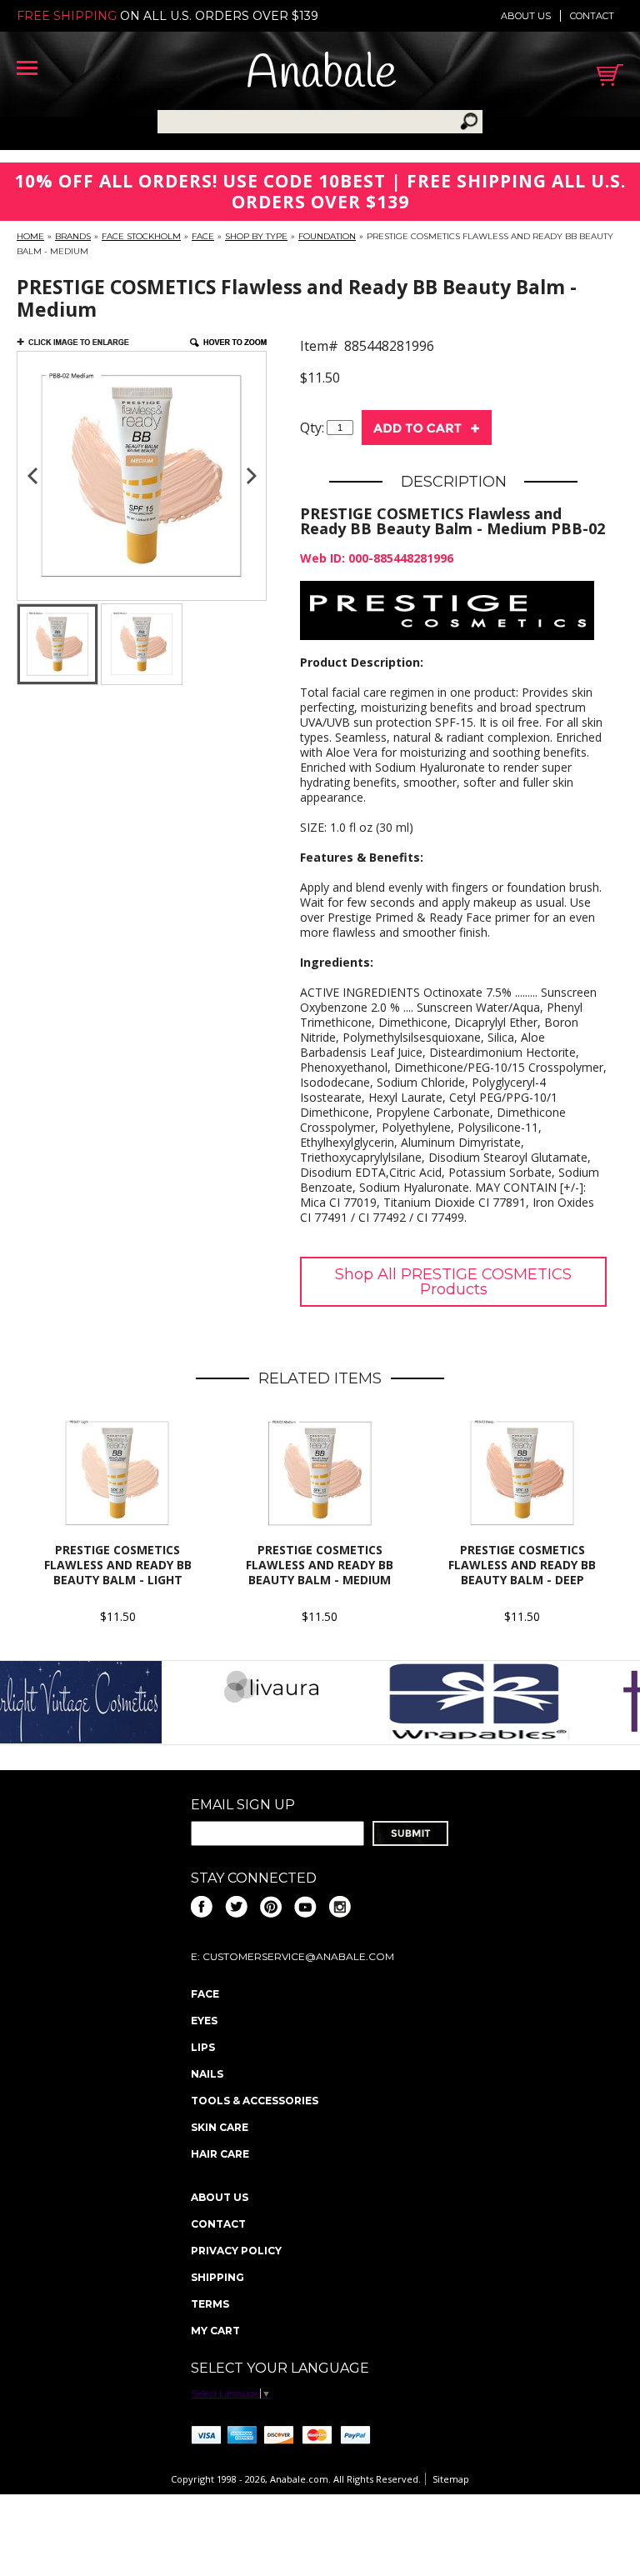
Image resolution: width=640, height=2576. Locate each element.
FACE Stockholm (141, 236)
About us (526, 16)
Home (30, 236)
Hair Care (220, 2154)
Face (203, 236)
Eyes (204, 2021)
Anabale (321, 75)
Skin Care (220, 2127)
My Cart (215, 2331)
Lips (203, 2047)
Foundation (327, 236)
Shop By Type (256, 236)
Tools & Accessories (255, 2101)
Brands (73, 236)
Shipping (217, 2277)
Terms (210, 2304)
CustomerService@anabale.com (298, 1956)
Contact (592, 16)
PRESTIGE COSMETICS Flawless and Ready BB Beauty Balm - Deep (522, 1565)
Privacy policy (236, 2251)
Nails (207, 2074)
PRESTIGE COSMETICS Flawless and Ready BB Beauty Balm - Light (118, 1565)
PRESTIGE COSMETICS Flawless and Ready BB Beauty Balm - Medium (320, 1565)
